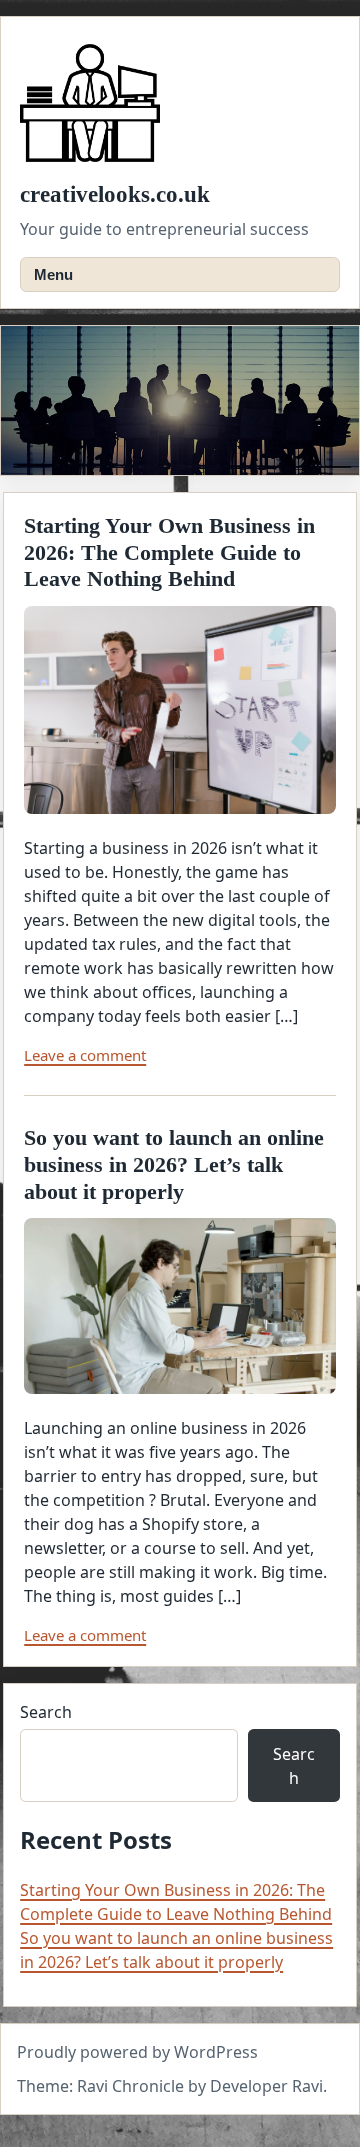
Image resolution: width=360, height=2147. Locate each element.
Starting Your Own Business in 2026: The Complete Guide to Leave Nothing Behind (169, 552)
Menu (53, 274)
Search (46, 1712)
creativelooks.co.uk (115, 194)
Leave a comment (85, 1055)
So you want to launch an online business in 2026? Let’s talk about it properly (174, 1164)
